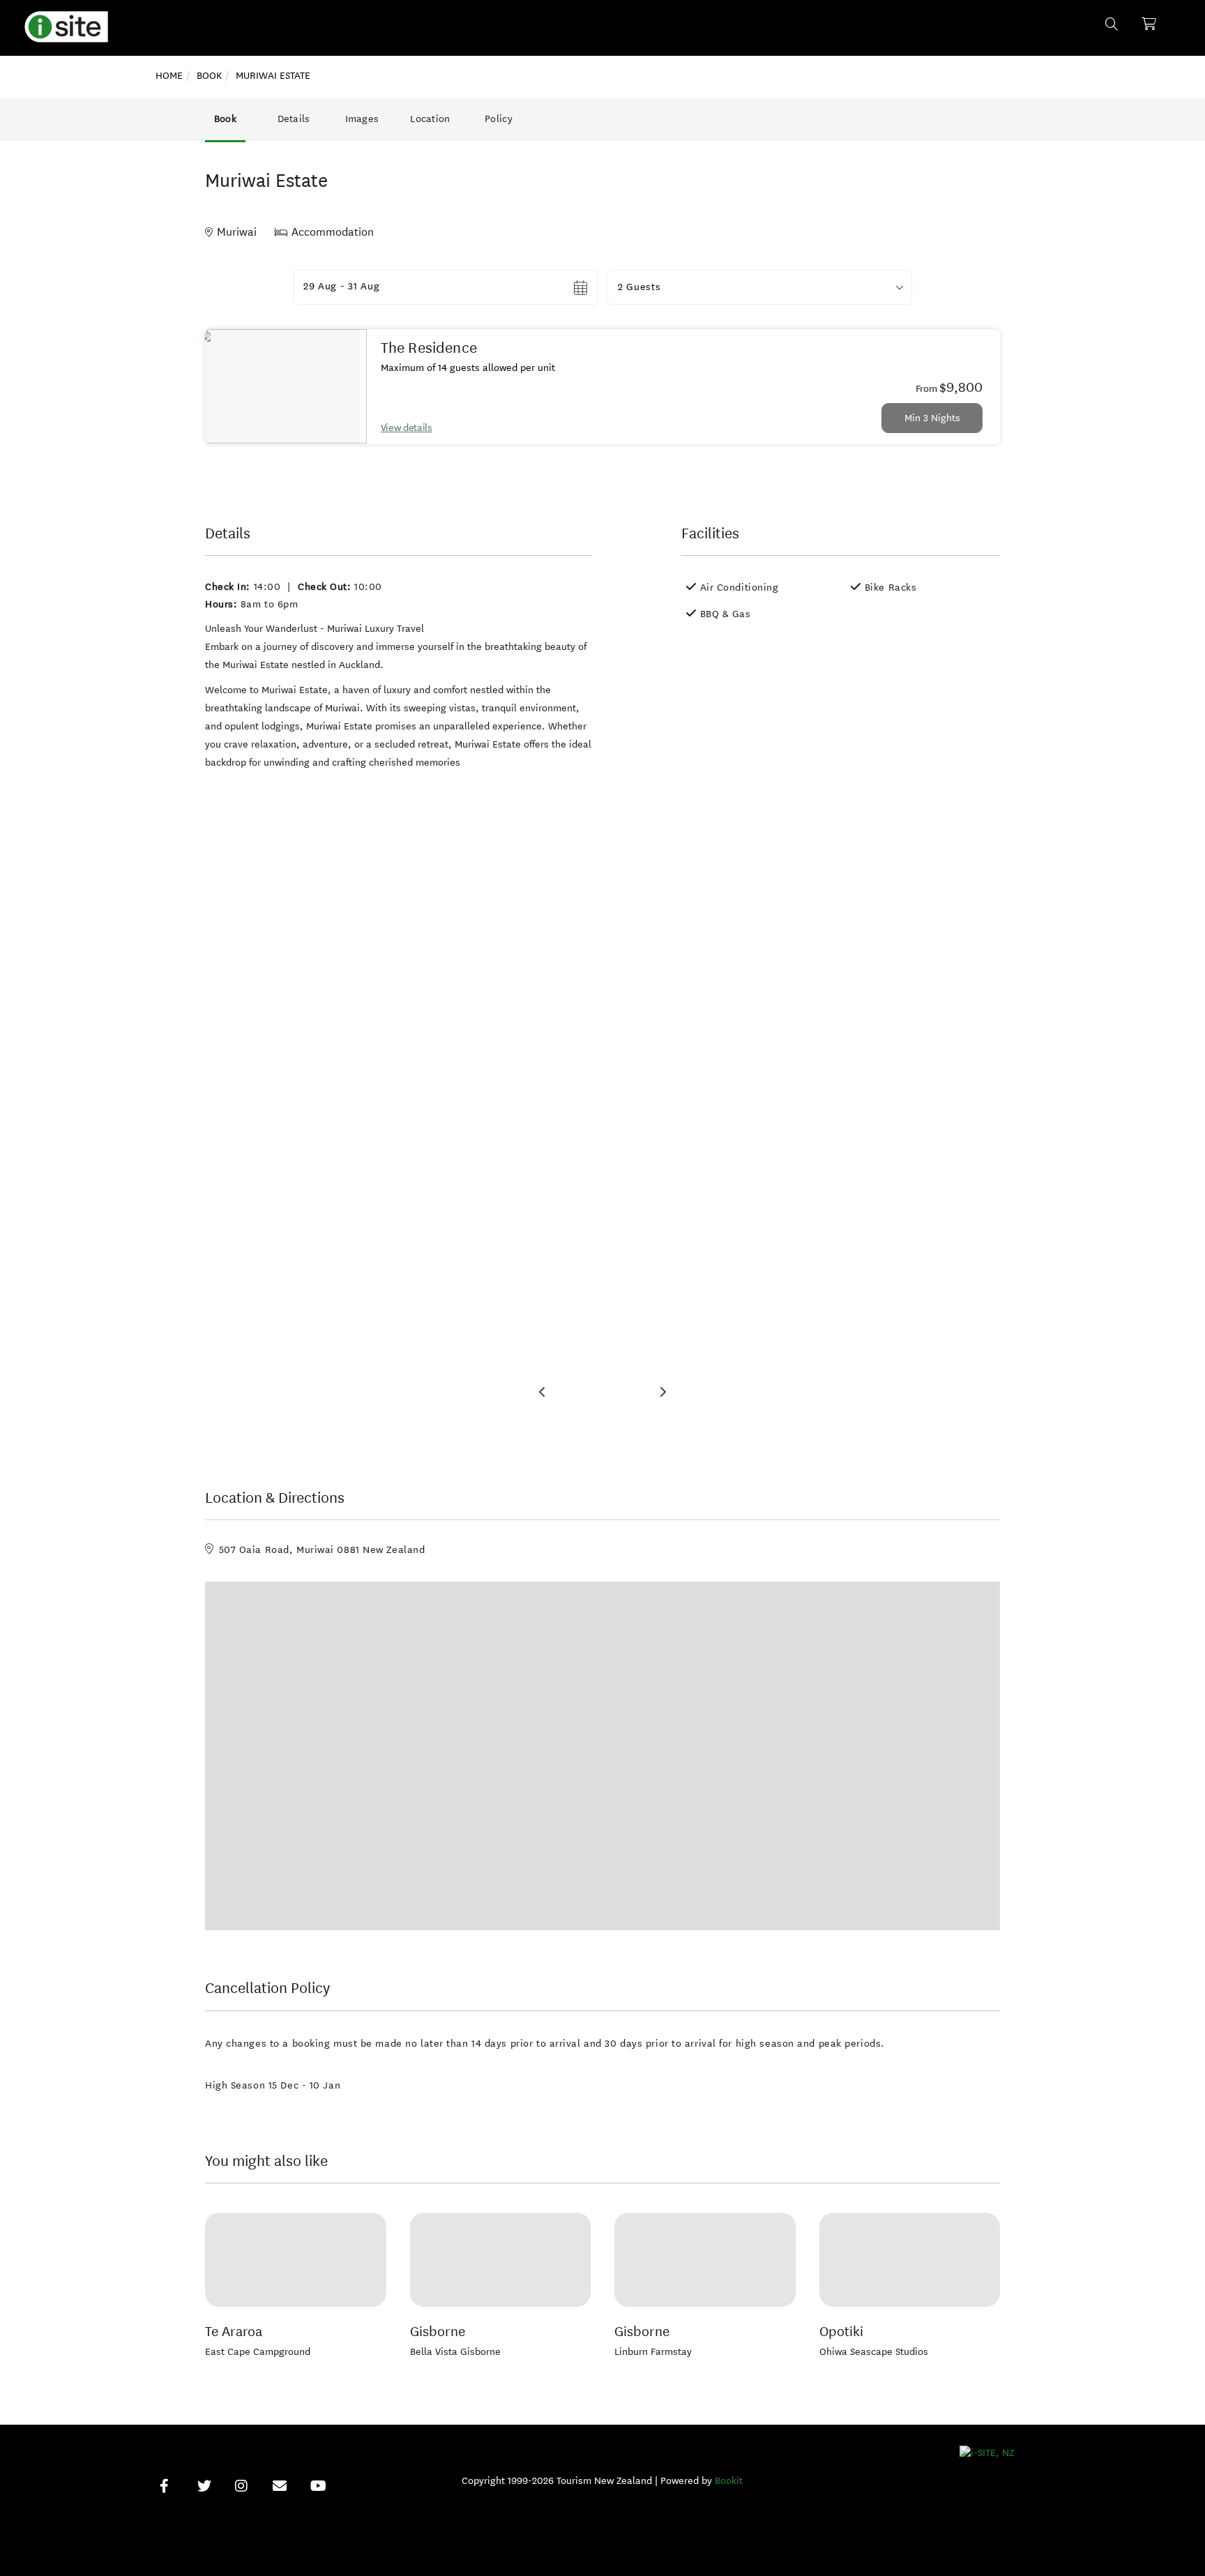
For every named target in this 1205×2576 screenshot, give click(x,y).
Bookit (729, 2481)
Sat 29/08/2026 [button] (341, 287)
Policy (499, 119)
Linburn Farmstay (653, 2352)
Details (294, 119)
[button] (759, 287)
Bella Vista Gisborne (455, 2352)
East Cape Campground (258, 2352)
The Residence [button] (429, 348)
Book (225, 119)
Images (362, 119)
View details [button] (407, 428)
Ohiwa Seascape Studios (874, 2352)
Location (430, 119)
